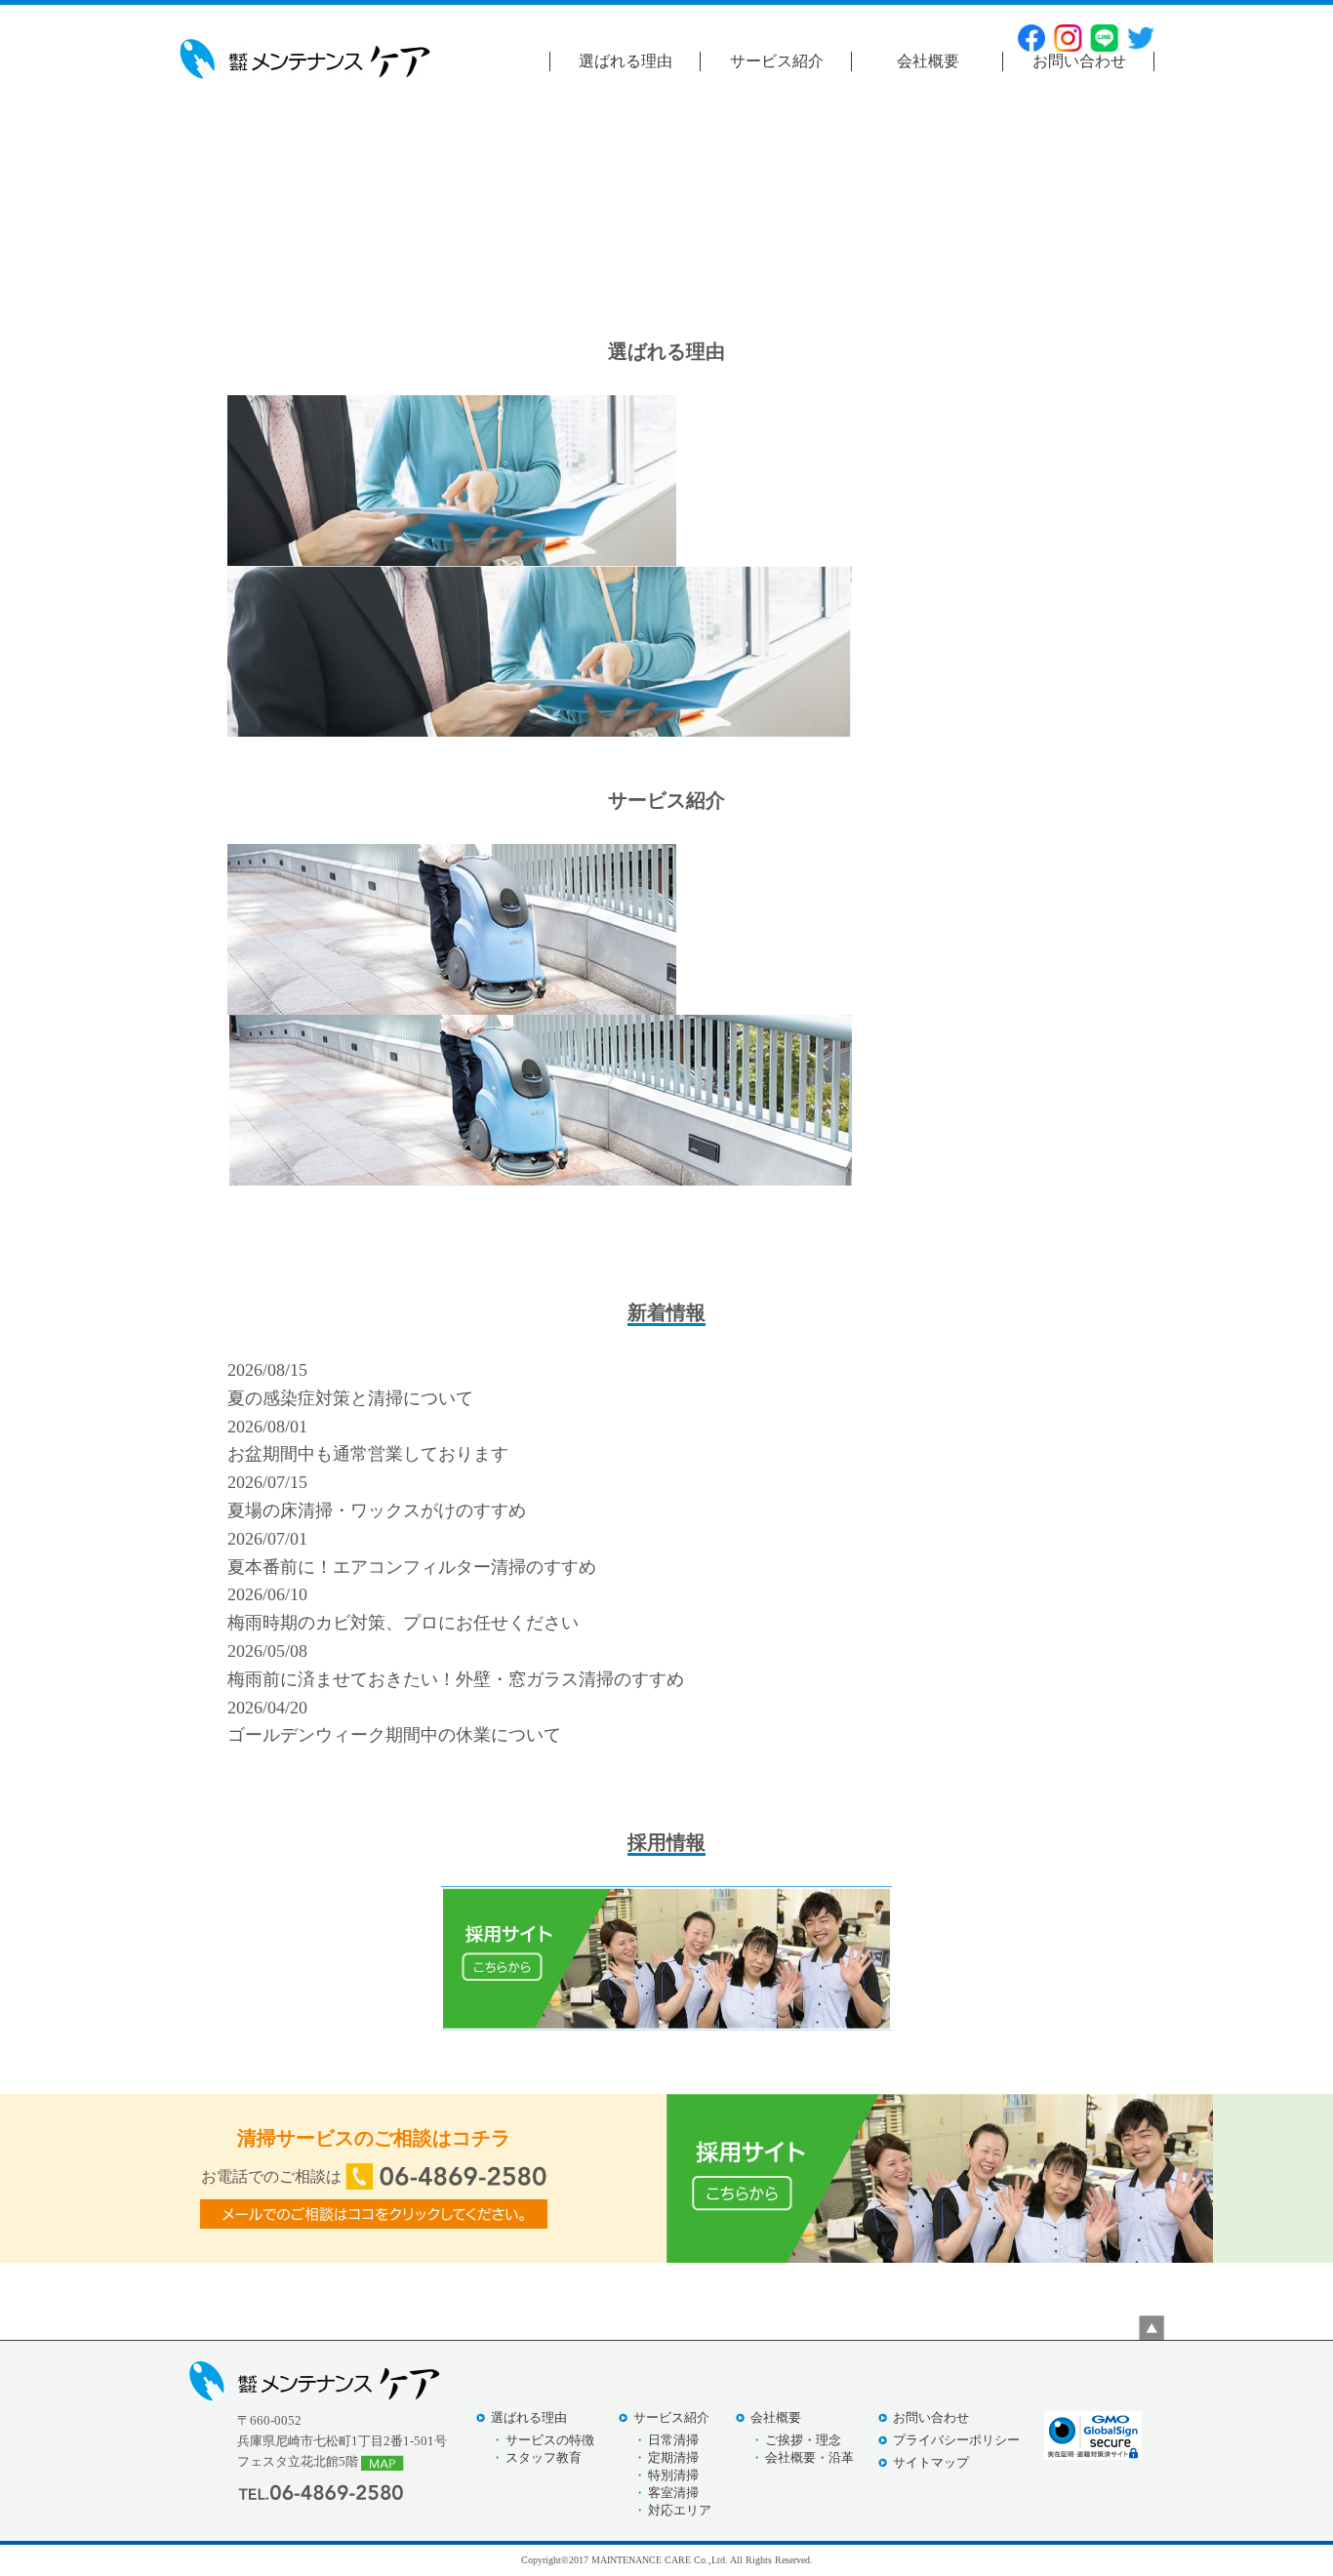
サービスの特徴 (550, 2440)
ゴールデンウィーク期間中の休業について (394, 1735)
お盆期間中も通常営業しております (368, 1454)
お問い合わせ (1079, 61)
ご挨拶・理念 (803, 2440)
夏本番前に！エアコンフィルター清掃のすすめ (412, 1567)
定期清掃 (673, 2457)
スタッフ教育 (544, 2457)
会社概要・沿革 (809, 2457)
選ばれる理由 (626, 61)
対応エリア (680, 2510)
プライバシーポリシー (956, 2440)
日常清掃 (673, 2440)
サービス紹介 (777, 61)
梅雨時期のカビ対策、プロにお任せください (403, 1623)
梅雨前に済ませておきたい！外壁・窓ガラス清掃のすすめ (456, 1679)
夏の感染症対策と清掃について (350, 1398)
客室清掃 (673, 2493)
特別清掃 (673, 2475)
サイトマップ (931, 2462)
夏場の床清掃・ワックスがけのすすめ (377, 1510)
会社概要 (928, 61)
